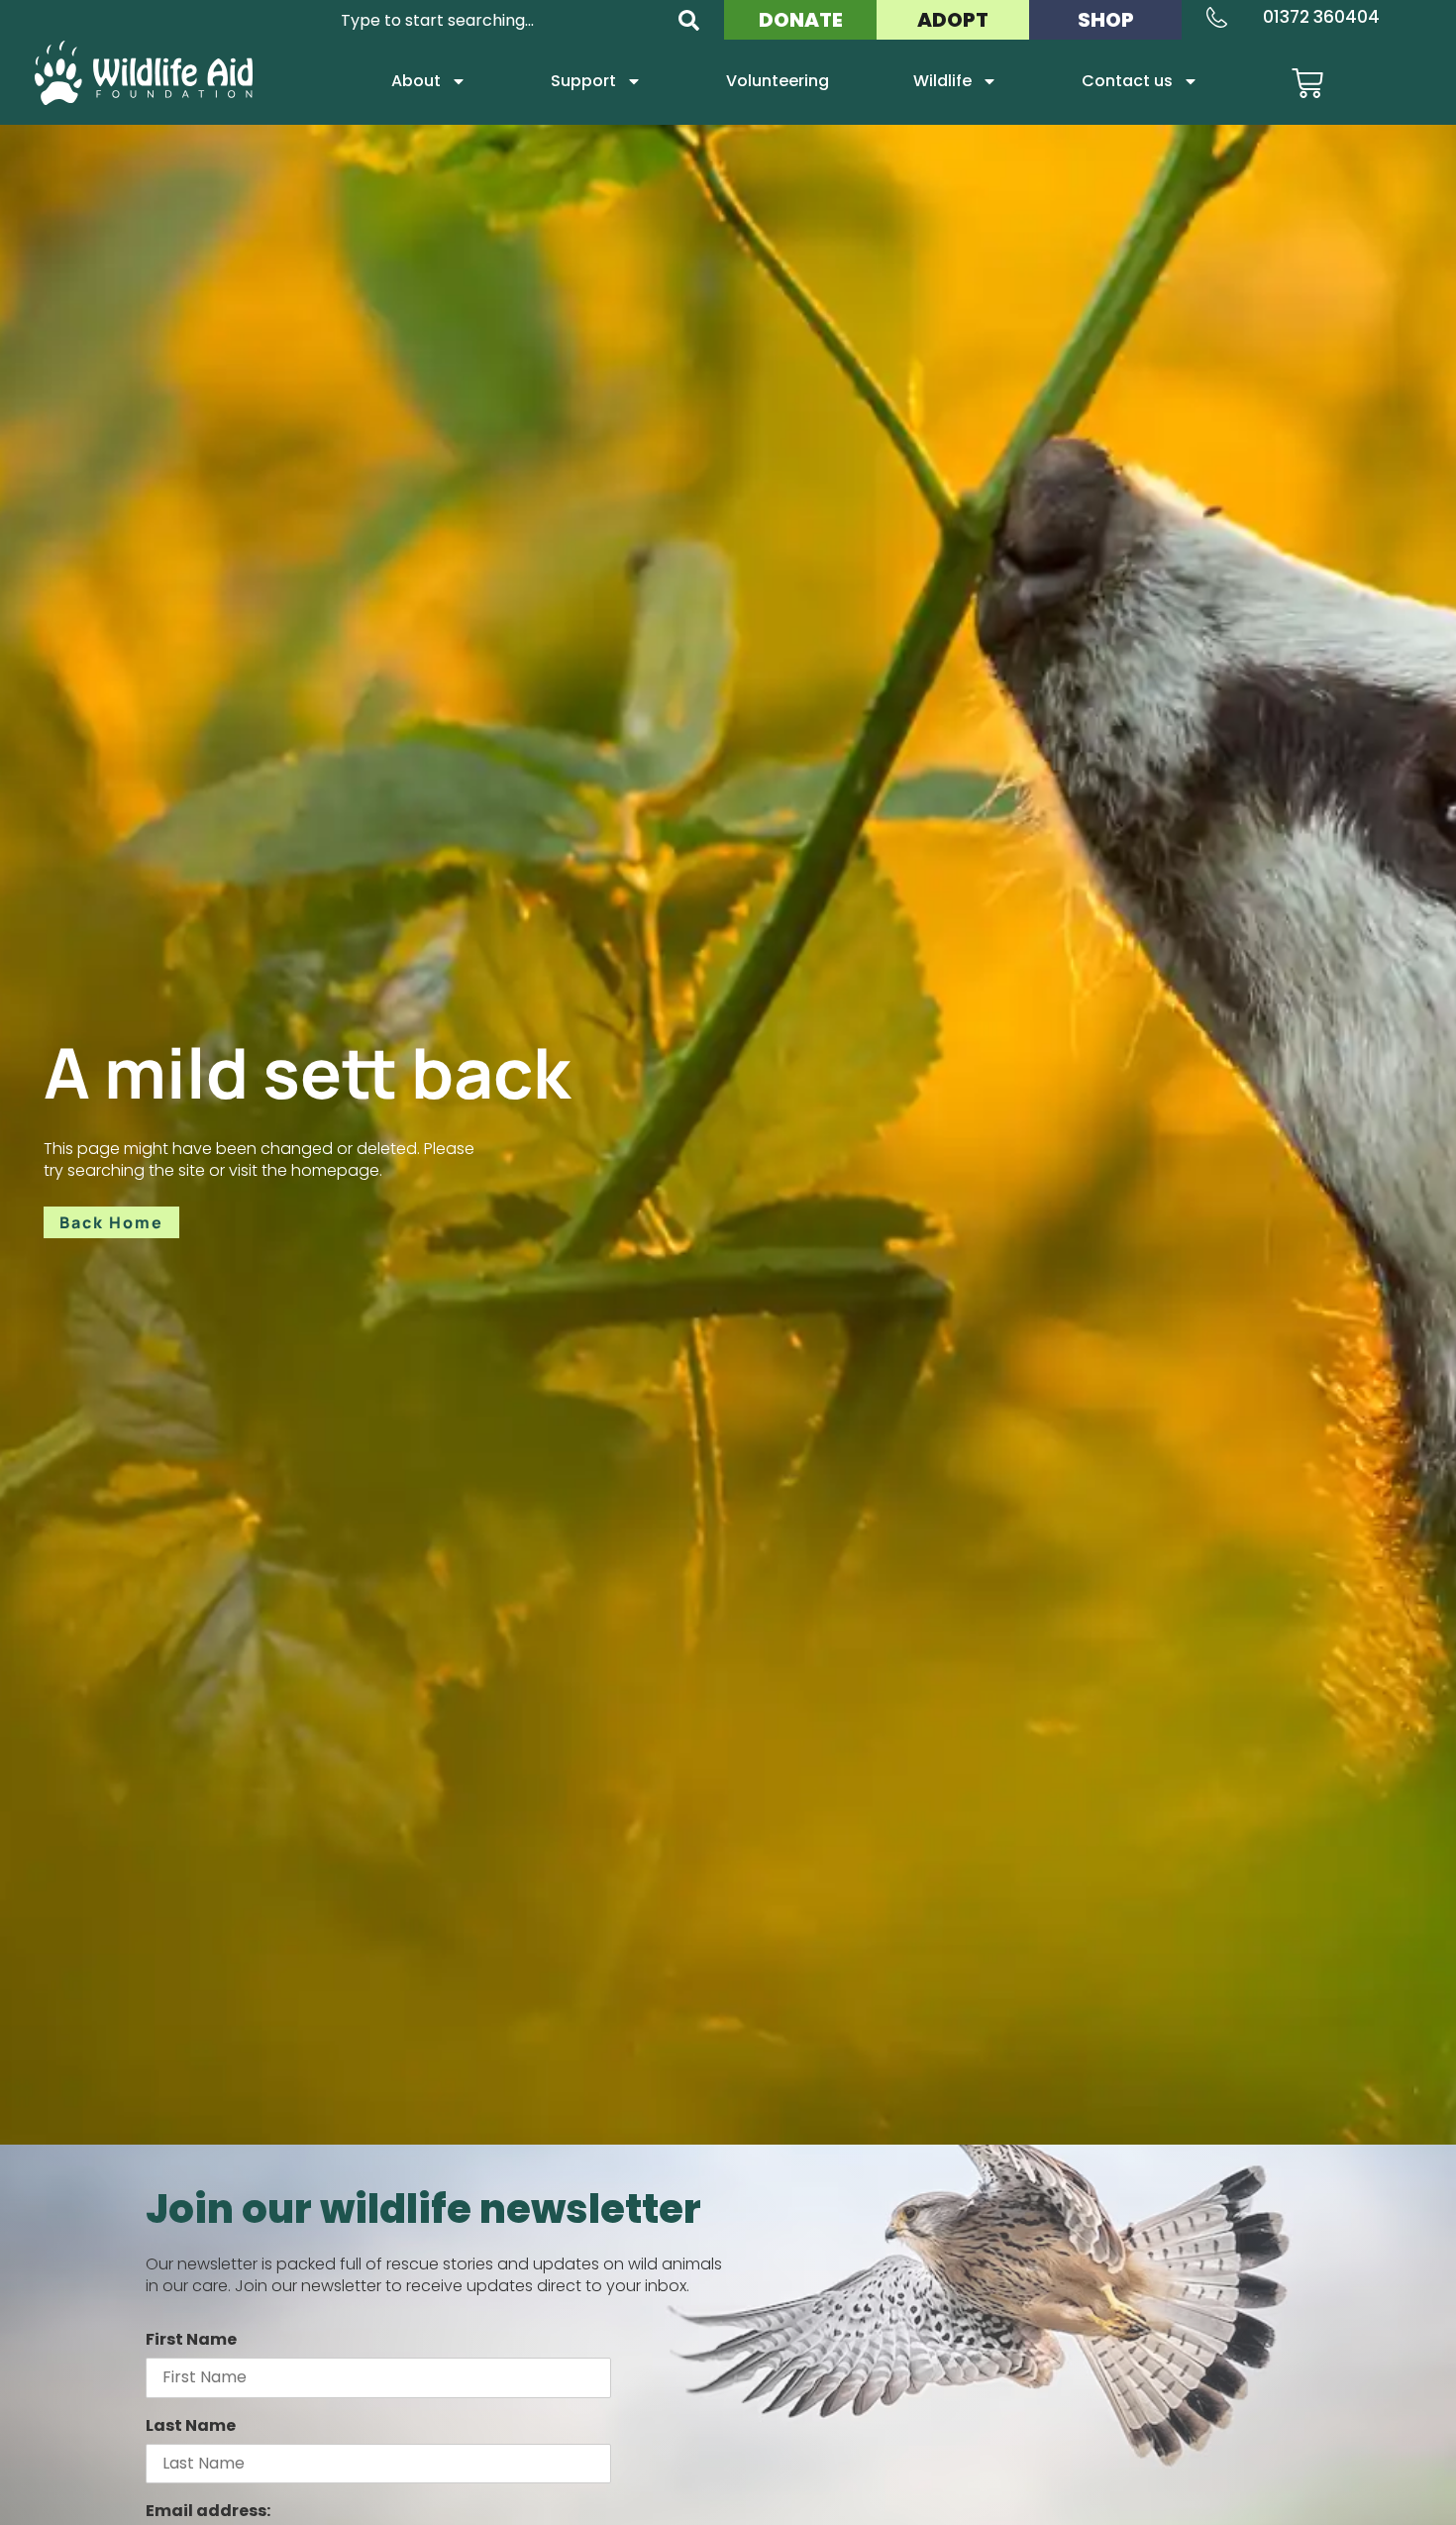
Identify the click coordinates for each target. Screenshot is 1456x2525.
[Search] (689, 20)
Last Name (191, 2425)
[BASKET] (1307, 83)
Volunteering (778, 81)
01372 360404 (1321, 17)
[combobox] (497, 20)
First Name (191, 2339)
